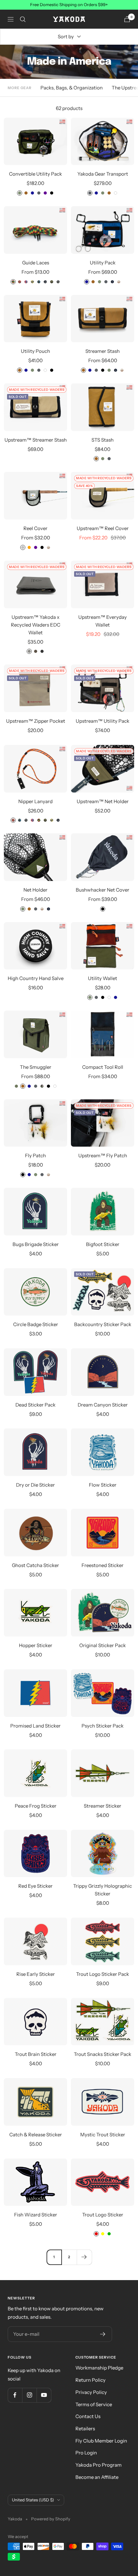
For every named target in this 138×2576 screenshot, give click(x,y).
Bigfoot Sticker (103, 1244)
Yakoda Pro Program (99, 2465)
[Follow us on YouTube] (44, 2395)
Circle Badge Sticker (36, 1324)
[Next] (84, 2257)
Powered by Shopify (51, 2519)
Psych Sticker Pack (103, 1726)
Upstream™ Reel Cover (103, 528)
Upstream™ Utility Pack (103, 721)
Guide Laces (36, 263)
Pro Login (86, 2453)
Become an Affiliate (97, 2477)
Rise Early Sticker (36, 1974)
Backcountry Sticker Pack (103, 1324)
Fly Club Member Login (101, 2441)
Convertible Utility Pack (35, 174)
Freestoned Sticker (103, 1565)
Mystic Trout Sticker (103, 2135)
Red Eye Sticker (35, 1886)
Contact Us (88, 2416)
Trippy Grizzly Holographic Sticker (103, 1890)
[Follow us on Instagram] (29, 2395)
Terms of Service (94, 2404)
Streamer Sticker (103, 1806)
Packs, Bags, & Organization (72, 88)
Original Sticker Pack (103, 1645)
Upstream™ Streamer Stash (36, 440)
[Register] (103, 2334)
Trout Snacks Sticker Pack (103, 2054)
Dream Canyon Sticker (103, 1405)
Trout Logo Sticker (103, 2215)
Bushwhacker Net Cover (103, 890)
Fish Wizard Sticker (36, 2215)
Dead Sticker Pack (35, 1405)
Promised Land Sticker (35, 1726)
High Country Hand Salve (36, 978)
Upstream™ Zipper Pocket (36, 721)
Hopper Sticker (36, 1645)
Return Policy (91, 2380)
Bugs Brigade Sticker (36, 1244)
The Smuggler (36, 1067)
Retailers (85, 2429)
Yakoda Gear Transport (103, 174)
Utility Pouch (35, 351)
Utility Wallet (103, 978)
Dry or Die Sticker (35, 1485)
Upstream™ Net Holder (103, 801)
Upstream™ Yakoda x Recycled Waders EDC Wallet (36, 625)
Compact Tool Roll (103, 1067)
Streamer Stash (103, 351)
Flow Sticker (103, 1485)
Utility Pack (103, 263)
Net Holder (35, 890)
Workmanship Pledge (99, 2368)
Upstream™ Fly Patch (103, 1155)
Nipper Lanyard (35, 801)
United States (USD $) (33, 2500)
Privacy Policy (91, 2392)
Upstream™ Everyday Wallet (103, 621)
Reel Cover (35, 528)
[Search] (23, 19)
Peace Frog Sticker (36, 1806)
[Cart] (127, 19)
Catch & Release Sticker (36, 2135)
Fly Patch (35, 1155)
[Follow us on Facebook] (15, 2395)
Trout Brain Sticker (36, 2054)
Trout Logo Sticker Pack (103, 1974)
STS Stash (103, 440)
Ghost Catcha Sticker (35, 1565)
